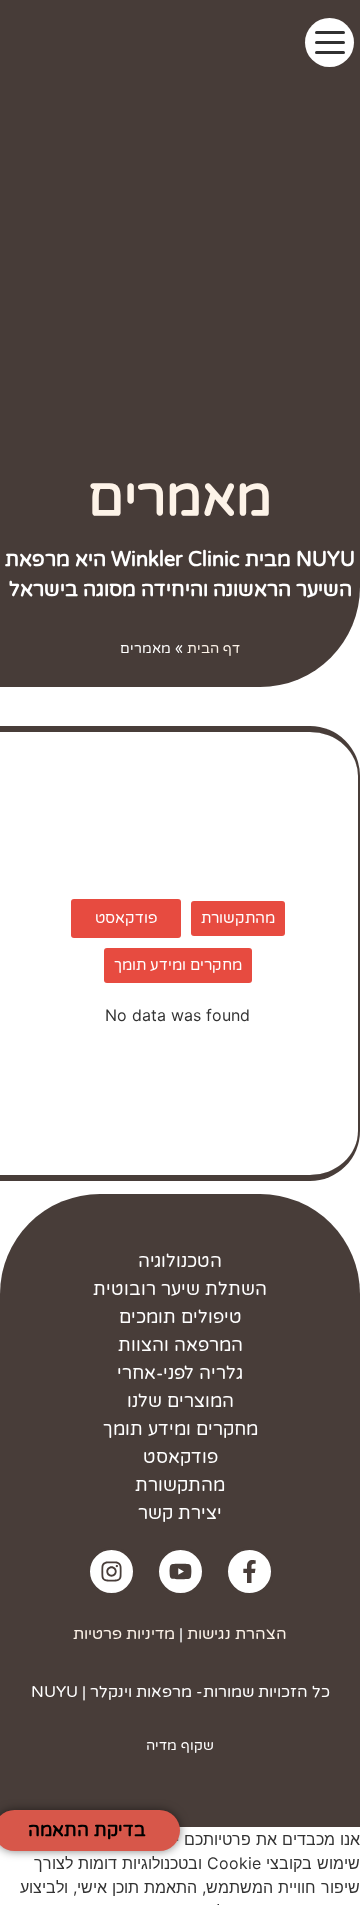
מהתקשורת (180, 1485)
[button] (329, 42)
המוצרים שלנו (180, 1401)
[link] (249, 1571)
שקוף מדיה (180, 1745)
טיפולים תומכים (180, 1317)
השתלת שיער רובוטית (180, 1289)
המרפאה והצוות (180, 1345)
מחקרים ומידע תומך (180, 1429)
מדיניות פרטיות (124, 1634)
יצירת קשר (180, 1513)
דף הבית (213, 649)
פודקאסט (180, 1457)
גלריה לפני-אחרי (180, 1373)
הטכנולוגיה (180, 1261)
